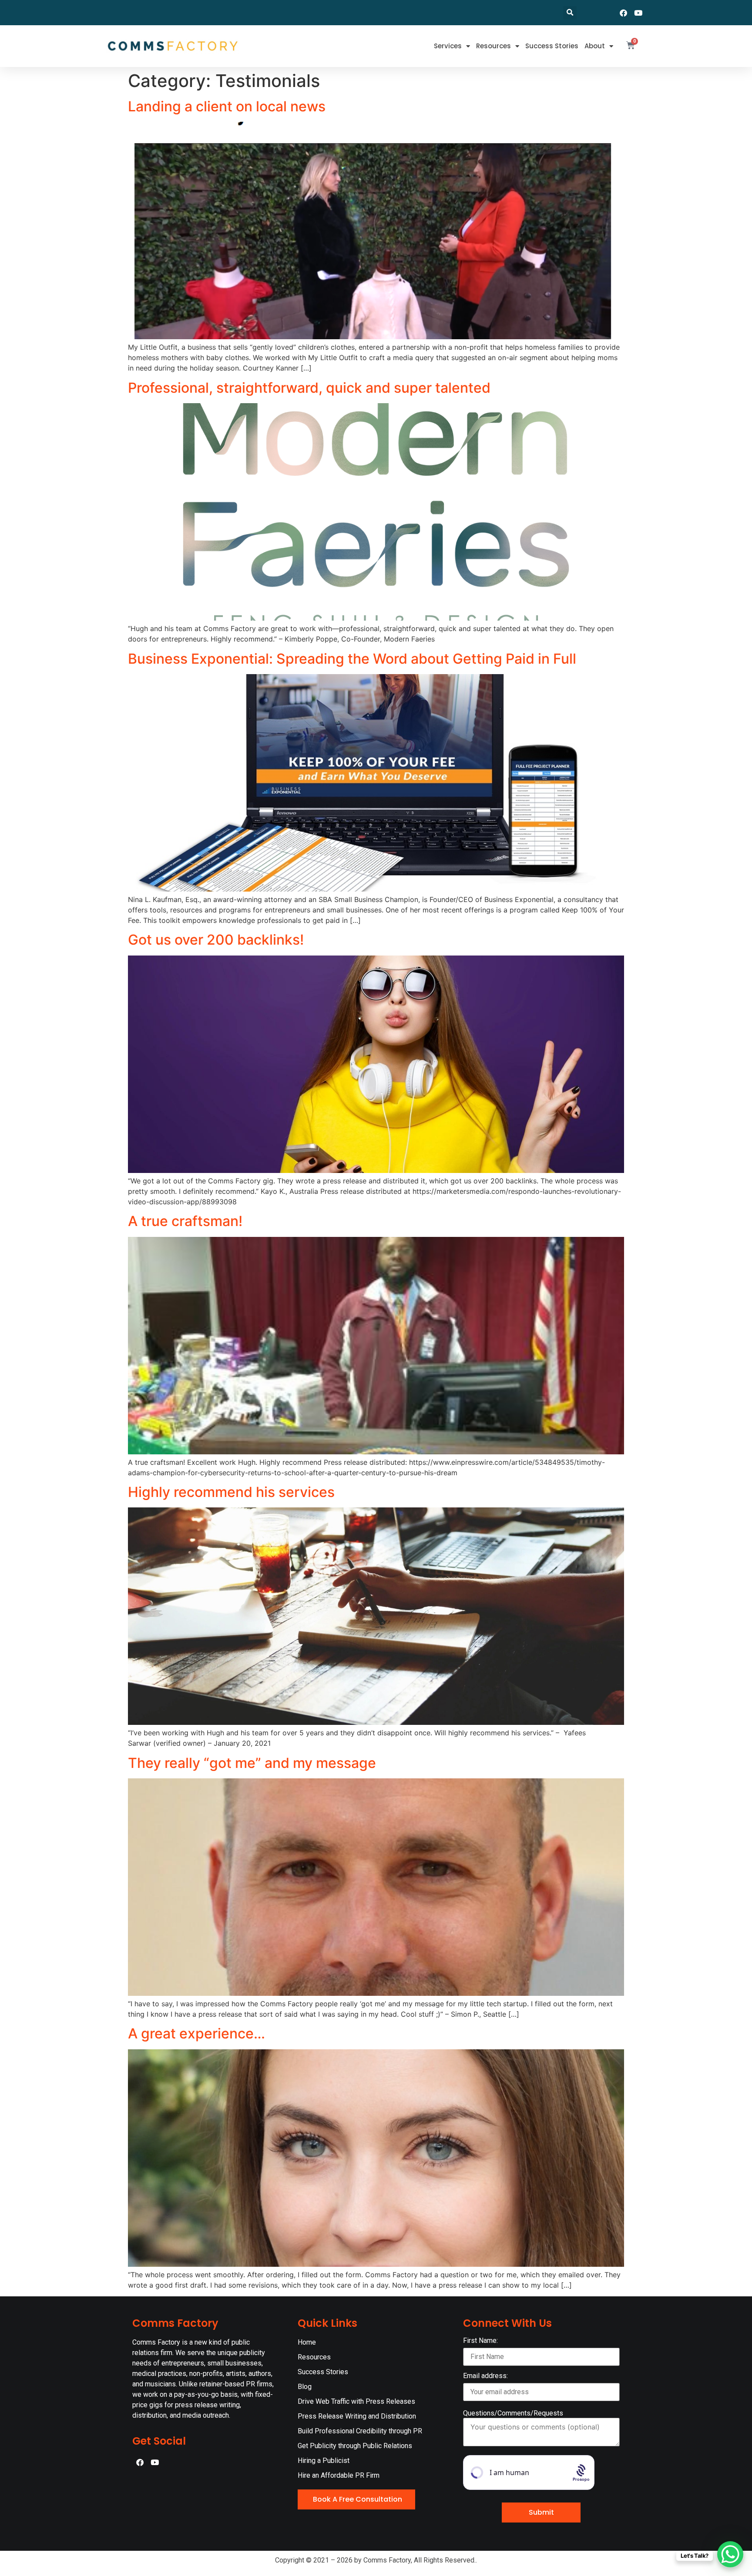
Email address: (485, 2376)
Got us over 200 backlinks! (216, 940)
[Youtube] (638, 13)
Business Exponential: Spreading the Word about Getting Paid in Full (352, 659)
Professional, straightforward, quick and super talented (309, 388)
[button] (570, 13)
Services (448, 46)
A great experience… (196, 2033)
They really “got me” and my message (252, 1763)
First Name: (480, 2341)
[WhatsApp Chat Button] (730, 2554)
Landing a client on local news (227, 106)
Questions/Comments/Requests (513, 2413)
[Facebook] (624, 13)
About (595, 46)
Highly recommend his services (231, 1492)
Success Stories (552, 46)
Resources (493, 46)
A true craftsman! (185, 1221)
